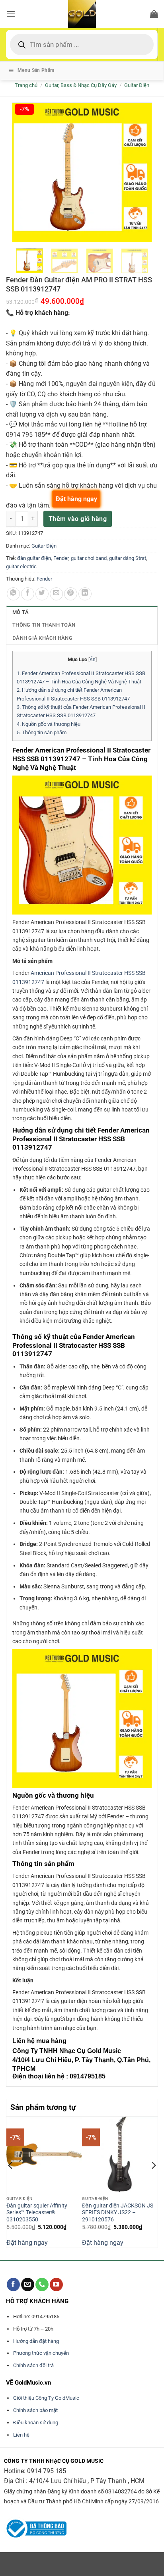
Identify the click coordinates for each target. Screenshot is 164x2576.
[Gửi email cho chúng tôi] (28, 2285)
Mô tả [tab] (20, 612)
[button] (11, 14)
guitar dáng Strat (128, 558)
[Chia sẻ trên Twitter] (42, 594)
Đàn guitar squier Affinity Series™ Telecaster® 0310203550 (37, 2212)
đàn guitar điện (34, 558)
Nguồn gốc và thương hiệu (49, 724)
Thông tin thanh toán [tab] (44, 625)
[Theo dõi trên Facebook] (13, 2285)
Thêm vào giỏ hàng (78, 519)
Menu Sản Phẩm (36, 70)
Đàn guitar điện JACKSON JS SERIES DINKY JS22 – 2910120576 (118, 2212)
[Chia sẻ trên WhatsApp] (13, 594)
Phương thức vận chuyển (41, 2353)
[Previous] (11, 2181)
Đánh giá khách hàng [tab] (42, 638)
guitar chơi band (89, 558)
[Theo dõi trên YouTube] (56, 2285)
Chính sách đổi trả (33, 2365)
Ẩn (93, 660)
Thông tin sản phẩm (42, 732)
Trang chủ (26, 85)
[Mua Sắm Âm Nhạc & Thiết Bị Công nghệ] (82, 14)
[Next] (153, 2181)
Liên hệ (21, 2435)
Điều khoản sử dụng (36, 2423)
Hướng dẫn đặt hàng (36, 2341)
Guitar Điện (137, 85)
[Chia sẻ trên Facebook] (28, 594)
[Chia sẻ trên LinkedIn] (85, 594)
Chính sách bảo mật (35, 2410)
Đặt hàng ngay (27, 2243)
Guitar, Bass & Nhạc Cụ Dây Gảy (81, 85)
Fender (61, 558)
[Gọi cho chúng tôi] (42, 2285)
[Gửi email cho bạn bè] (56, 594)
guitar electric (21, 566)
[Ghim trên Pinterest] (71, 594)
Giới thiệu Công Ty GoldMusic (46, 2398)
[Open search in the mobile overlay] (82, 44)
